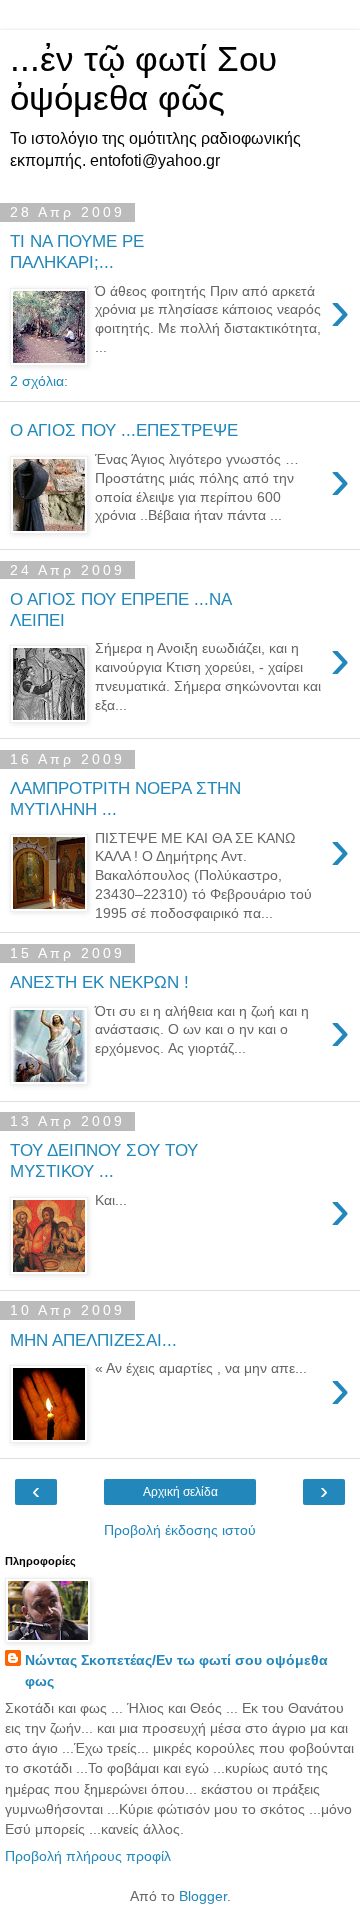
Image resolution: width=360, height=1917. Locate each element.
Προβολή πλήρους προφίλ (88, 1856)
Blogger (203, 1896)
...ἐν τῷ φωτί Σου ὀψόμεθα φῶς (143, 78)
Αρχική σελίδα (180, 1492)
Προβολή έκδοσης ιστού (180, 1530)
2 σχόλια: (39, 381)
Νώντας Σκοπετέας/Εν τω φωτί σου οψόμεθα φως (176, 1670)
